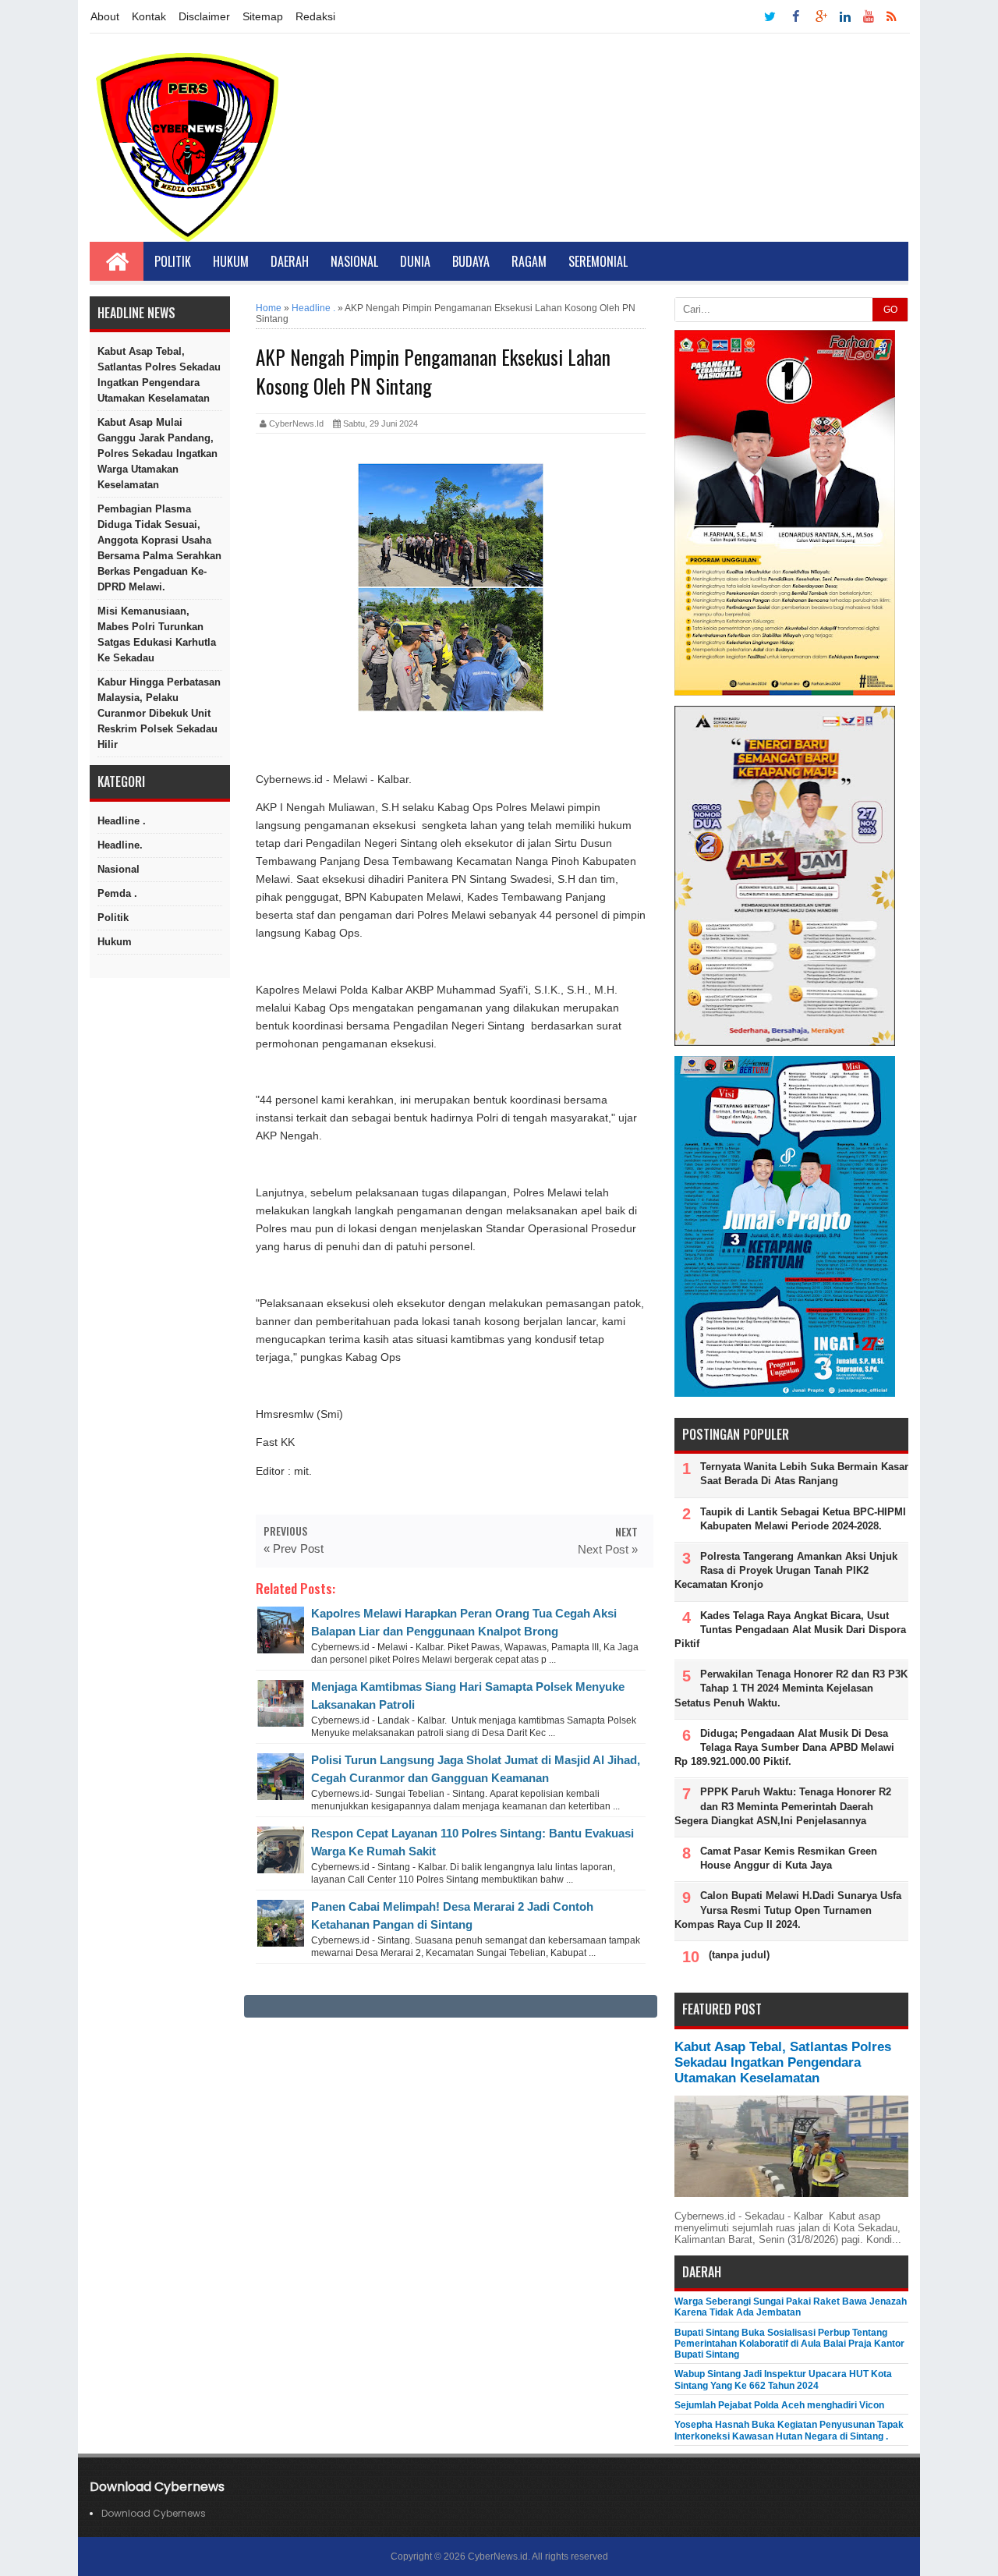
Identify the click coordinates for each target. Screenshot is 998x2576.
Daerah (290, 261)
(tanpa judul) (739, 1955)
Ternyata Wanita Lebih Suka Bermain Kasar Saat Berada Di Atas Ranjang (804, 1474)
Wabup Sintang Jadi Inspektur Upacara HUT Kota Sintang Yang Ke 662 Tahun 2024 (783, 2379)
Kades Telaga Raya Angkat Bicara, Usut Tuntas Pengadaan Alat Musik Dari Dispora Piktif (790, 1630)
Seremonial (598, 261)
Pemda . (117, 893)
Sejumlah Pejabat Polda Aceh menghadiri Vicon (779, 2405)
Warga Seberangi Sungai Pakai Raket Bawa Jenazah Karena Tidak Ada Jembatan (791, 2307)
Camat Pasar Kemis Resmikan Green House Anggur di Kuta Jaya (789, 1858)
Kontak (149, 16)
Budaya (471, 261)
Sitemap (263, 16)
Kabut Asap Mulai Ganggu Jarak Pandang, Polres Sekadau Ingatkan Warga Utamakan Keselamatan (157, 454)
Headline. (120, 845)
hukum (115, 942)
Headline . (122, 821)
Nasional (354, 261)
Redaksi (315, 16)
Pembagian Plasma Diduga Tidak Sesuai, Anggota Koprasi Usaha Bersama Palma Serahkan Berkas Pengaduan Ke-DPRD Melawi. (159, 548)
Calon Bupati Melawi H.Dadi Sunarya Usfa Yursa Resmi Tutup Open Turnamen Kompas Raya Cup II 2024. (788, 1910)
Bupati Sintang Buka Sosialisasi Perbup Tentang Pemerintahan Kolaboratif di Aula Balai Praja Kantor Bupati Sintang (789, 2344)
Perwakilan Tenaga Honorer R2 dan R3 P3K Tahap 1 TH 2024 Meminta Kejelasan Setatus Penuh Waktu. (791, 1688)
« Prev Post (294, 1548)
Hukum (231, 261)
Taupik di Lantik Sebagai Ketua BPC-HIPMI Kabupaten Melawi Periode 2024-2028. (803, 1519)
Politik (173, 261)
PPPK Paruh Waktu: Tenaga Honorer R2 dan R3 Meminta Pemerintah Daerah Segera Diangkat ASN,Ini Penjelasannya (783, 1806)
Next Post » (608, 1549)
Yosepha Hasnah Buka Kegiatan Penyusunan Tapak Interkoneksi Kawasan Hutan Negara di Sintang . (789, 2430)
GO (890, 310)
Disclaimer (204, 16)
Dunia (415, 261)
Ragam (529, 261)
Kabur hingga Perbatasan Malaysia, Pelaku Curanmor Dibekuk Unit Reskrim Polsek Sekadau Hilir (159, 713)
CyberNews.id (498, 2557)
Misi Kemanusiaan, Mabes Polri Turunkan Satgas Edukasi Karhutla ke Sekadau (157, 634)
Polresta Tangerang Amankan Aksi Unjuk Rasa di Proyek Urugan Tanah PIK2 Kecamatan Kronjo (786, 1570)
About (105, 16)
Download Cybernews (154, 2513)
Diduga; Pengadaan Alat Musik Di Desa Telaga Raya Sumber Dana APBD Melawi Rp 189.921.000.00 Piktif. (784, 1747)
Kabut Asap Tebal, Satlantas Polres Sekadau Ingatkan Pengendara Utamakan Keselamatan (159, 375)
